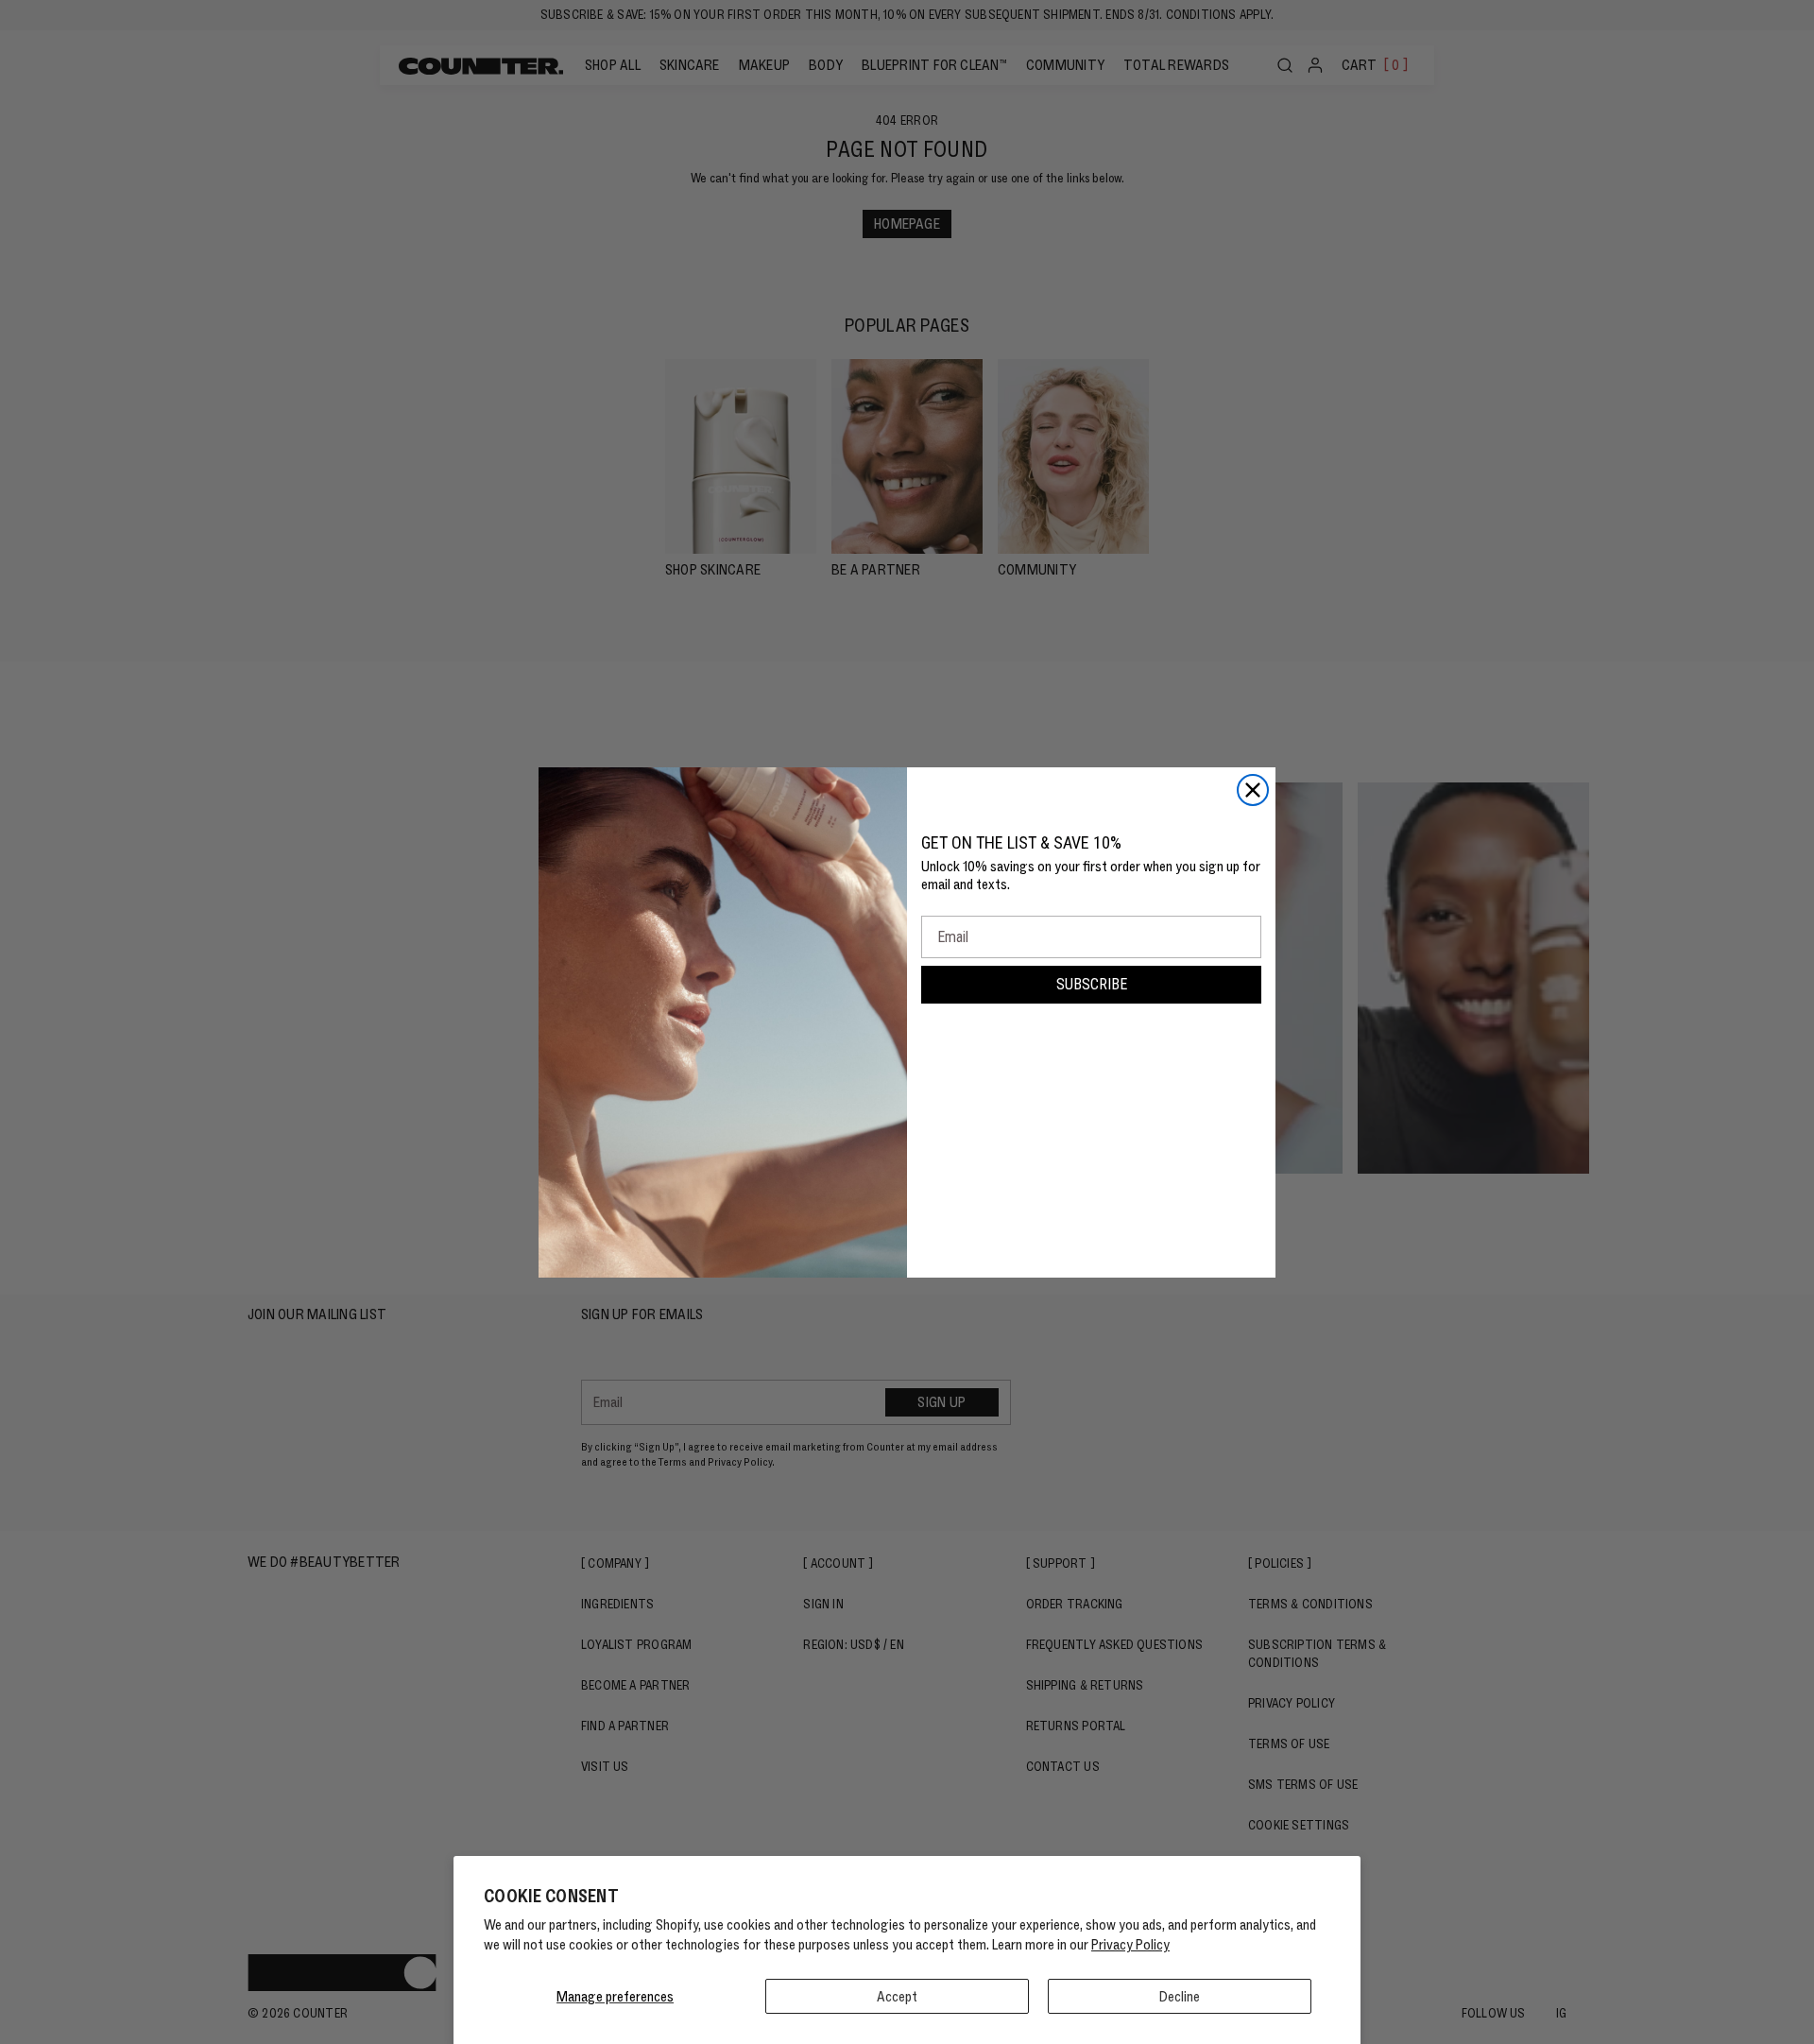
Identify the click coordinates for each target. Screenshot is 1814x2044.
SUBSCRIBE (1092, 984)
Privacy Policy (1130, 1944)
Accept (897, 1996)
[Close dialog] (1253, 790)
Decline (1180, 1996)
